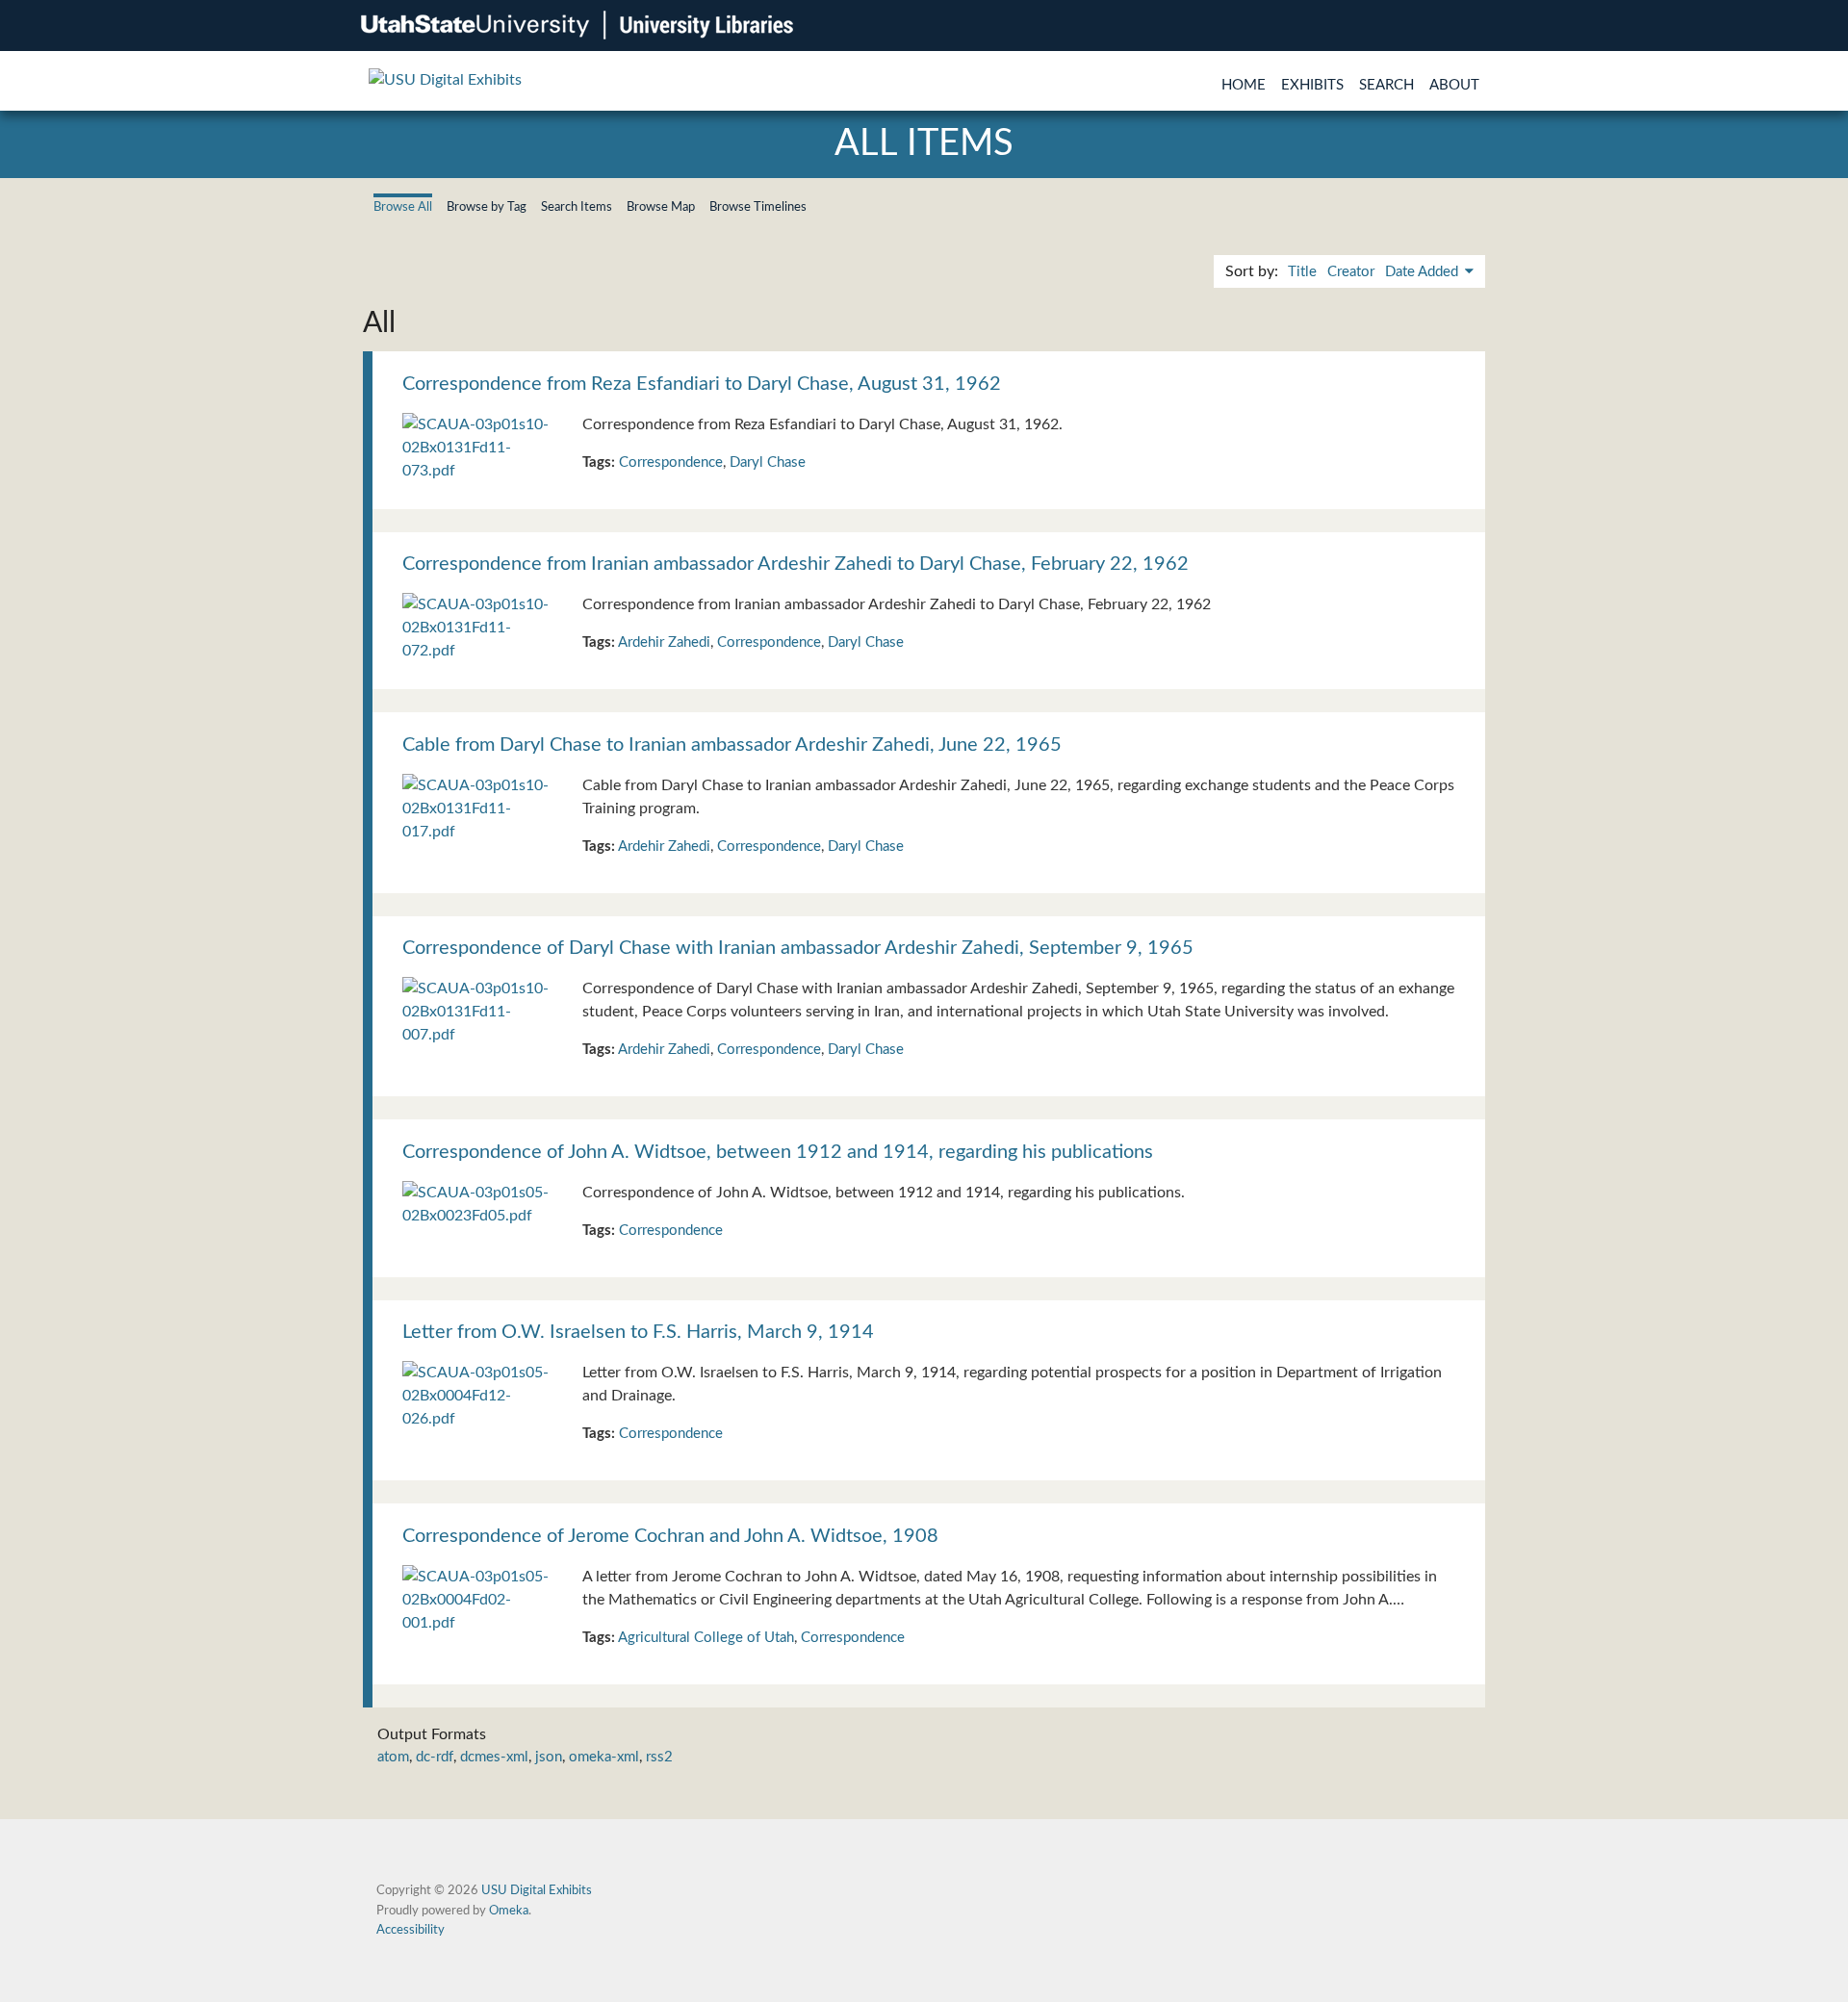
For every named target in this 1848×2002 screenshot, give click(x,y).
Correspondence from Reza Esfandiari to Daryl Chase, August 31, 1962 (702, 384)
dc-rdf (435, 1757)
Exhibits (1312, 85)
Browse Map (661, 207)
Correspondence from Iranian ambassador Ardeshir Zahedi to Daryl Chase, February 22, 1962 (796, 564)
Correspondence (671, 462)
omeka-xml (604, 1757)
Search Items (577, 207)
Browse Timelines (758, 207)
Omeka (509, 1911)
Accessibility (411, 1930)
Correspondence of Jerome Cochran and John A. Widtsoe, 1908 (670, 1536)
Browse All (403, 207)
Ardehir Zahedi (664, 642)
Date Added (1424, 272)
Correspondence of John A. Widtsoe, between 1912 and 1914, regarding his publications (778, 1152)
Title (1302, 272)
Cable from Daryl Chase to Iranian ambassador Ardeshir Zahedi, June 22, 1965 (732, 745)
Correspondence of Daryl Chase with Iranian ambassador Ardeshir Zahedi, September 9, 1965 (798, 948)
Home (1244, 85)
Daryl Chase (768, 462)
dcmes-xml (494, 1757)
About (1454, 85)
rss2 (659, 1757)
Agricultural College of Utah (706, 1638)
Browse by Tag (487, 207)
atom (393, 1757)
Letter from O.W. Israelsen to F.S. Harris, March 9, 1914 (638, 1332)
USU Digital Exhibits (537, 1890)
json (549, 1757)
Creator (1351, 272)
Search (1386, 85)
